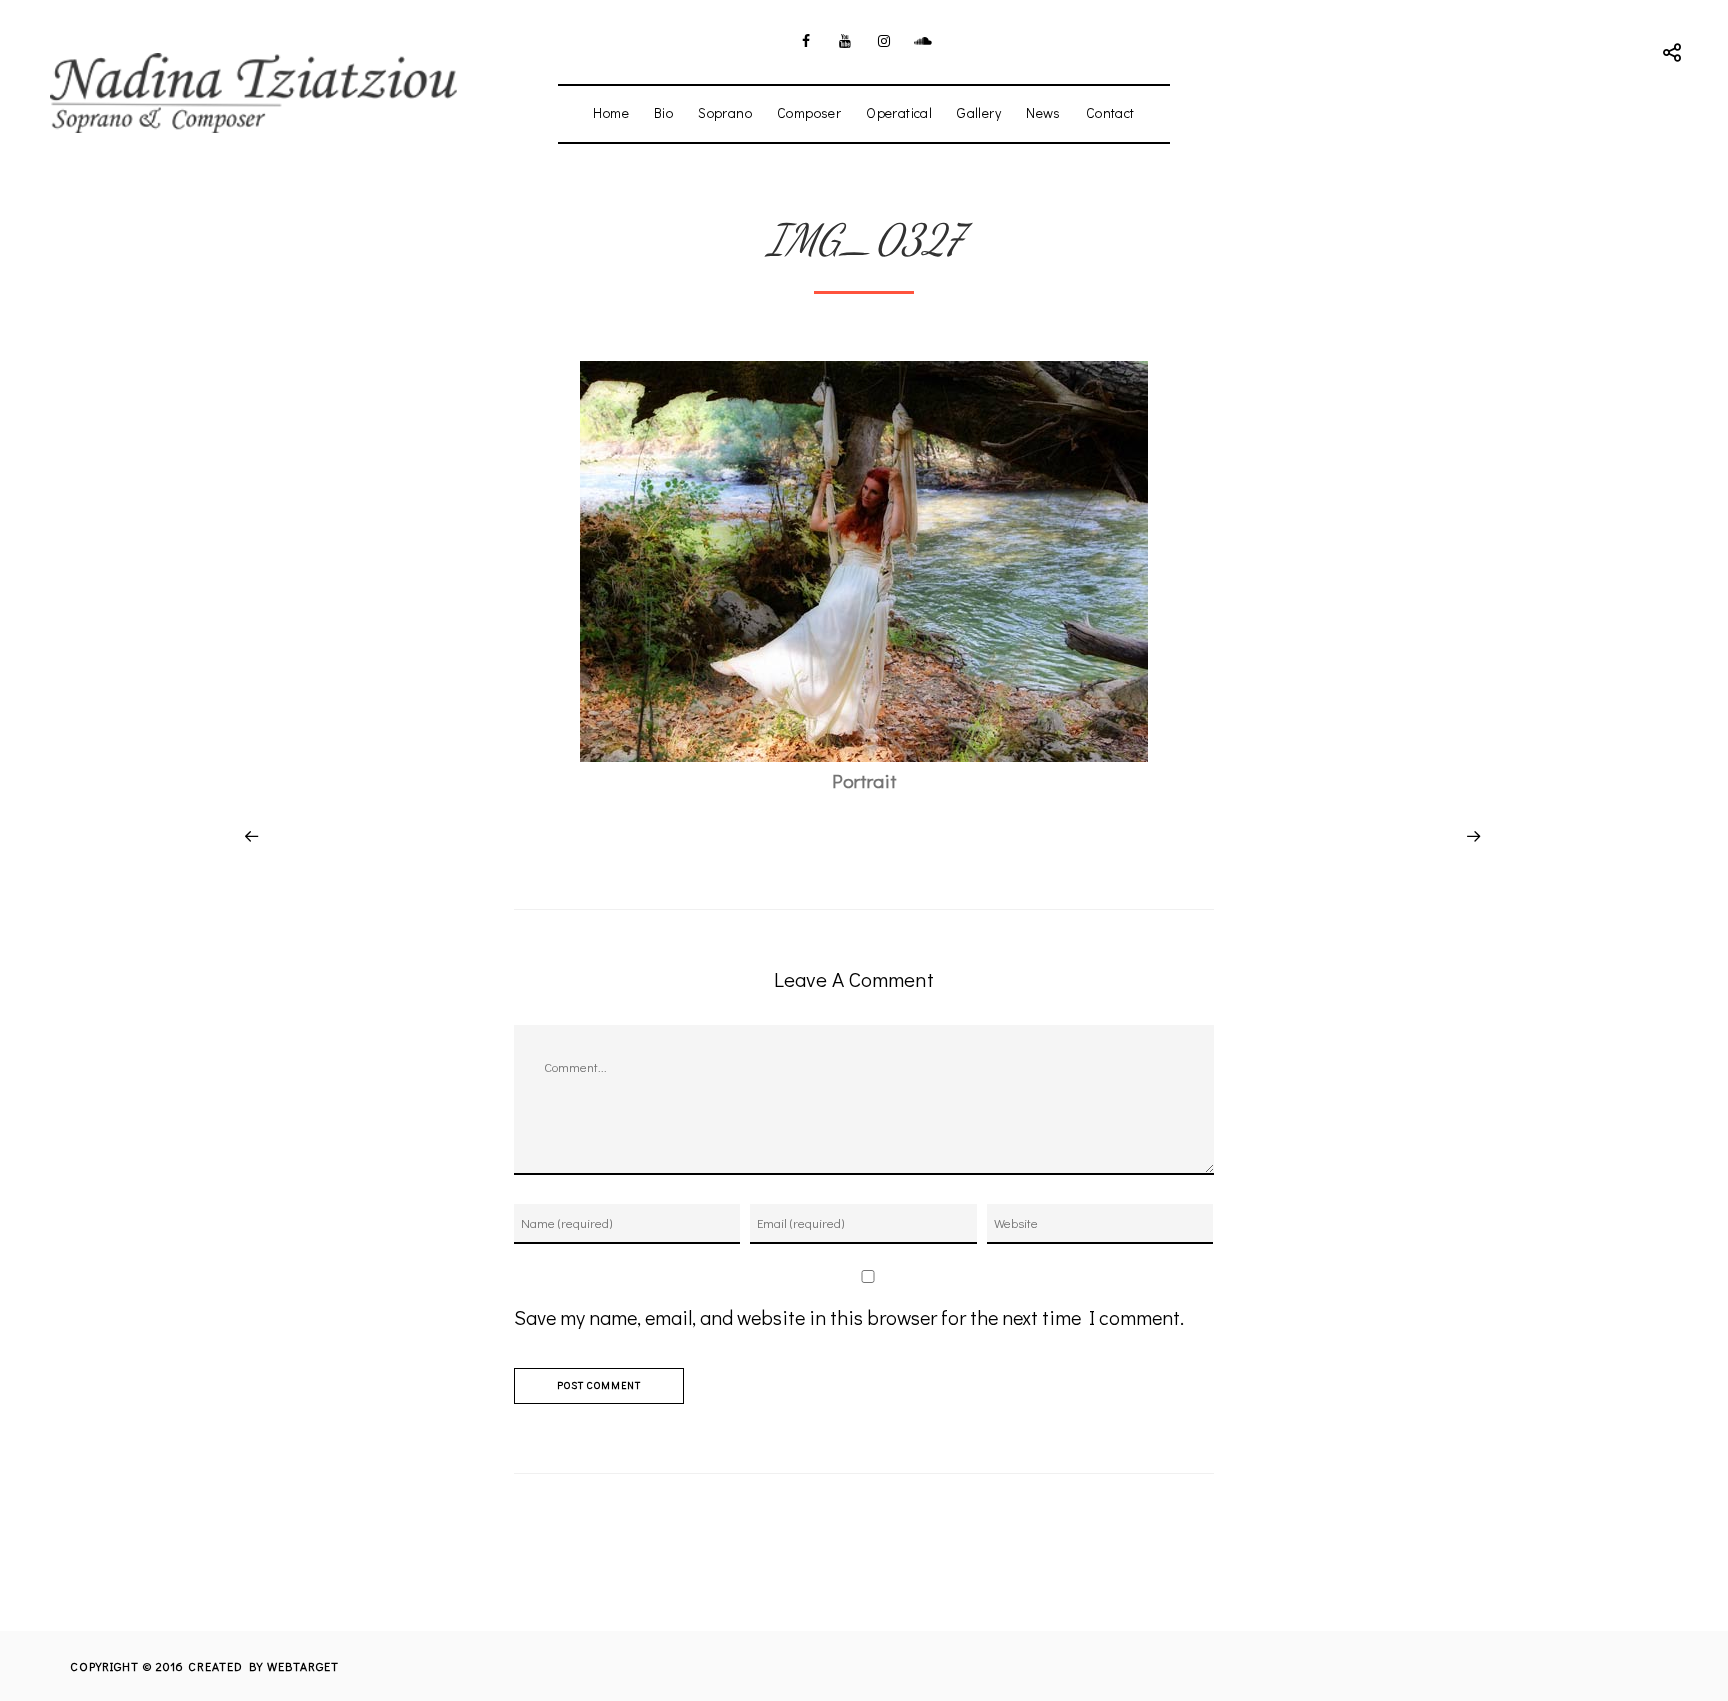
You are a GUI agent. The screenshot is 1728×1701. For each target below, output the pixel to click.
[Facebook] (806, 41)
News (1043, 112)
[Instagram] (884, 41)
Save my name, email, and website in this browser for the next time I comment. (849, 1317)
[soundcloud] (923, 41)
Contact (1110, 112)
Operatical (899, 112)
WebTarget (303, 1666)
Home (611, 112)
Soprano (725, 112)
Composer (809, 112)
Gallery (979, 112)
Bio (663, 112)
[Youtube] (845, 41)
